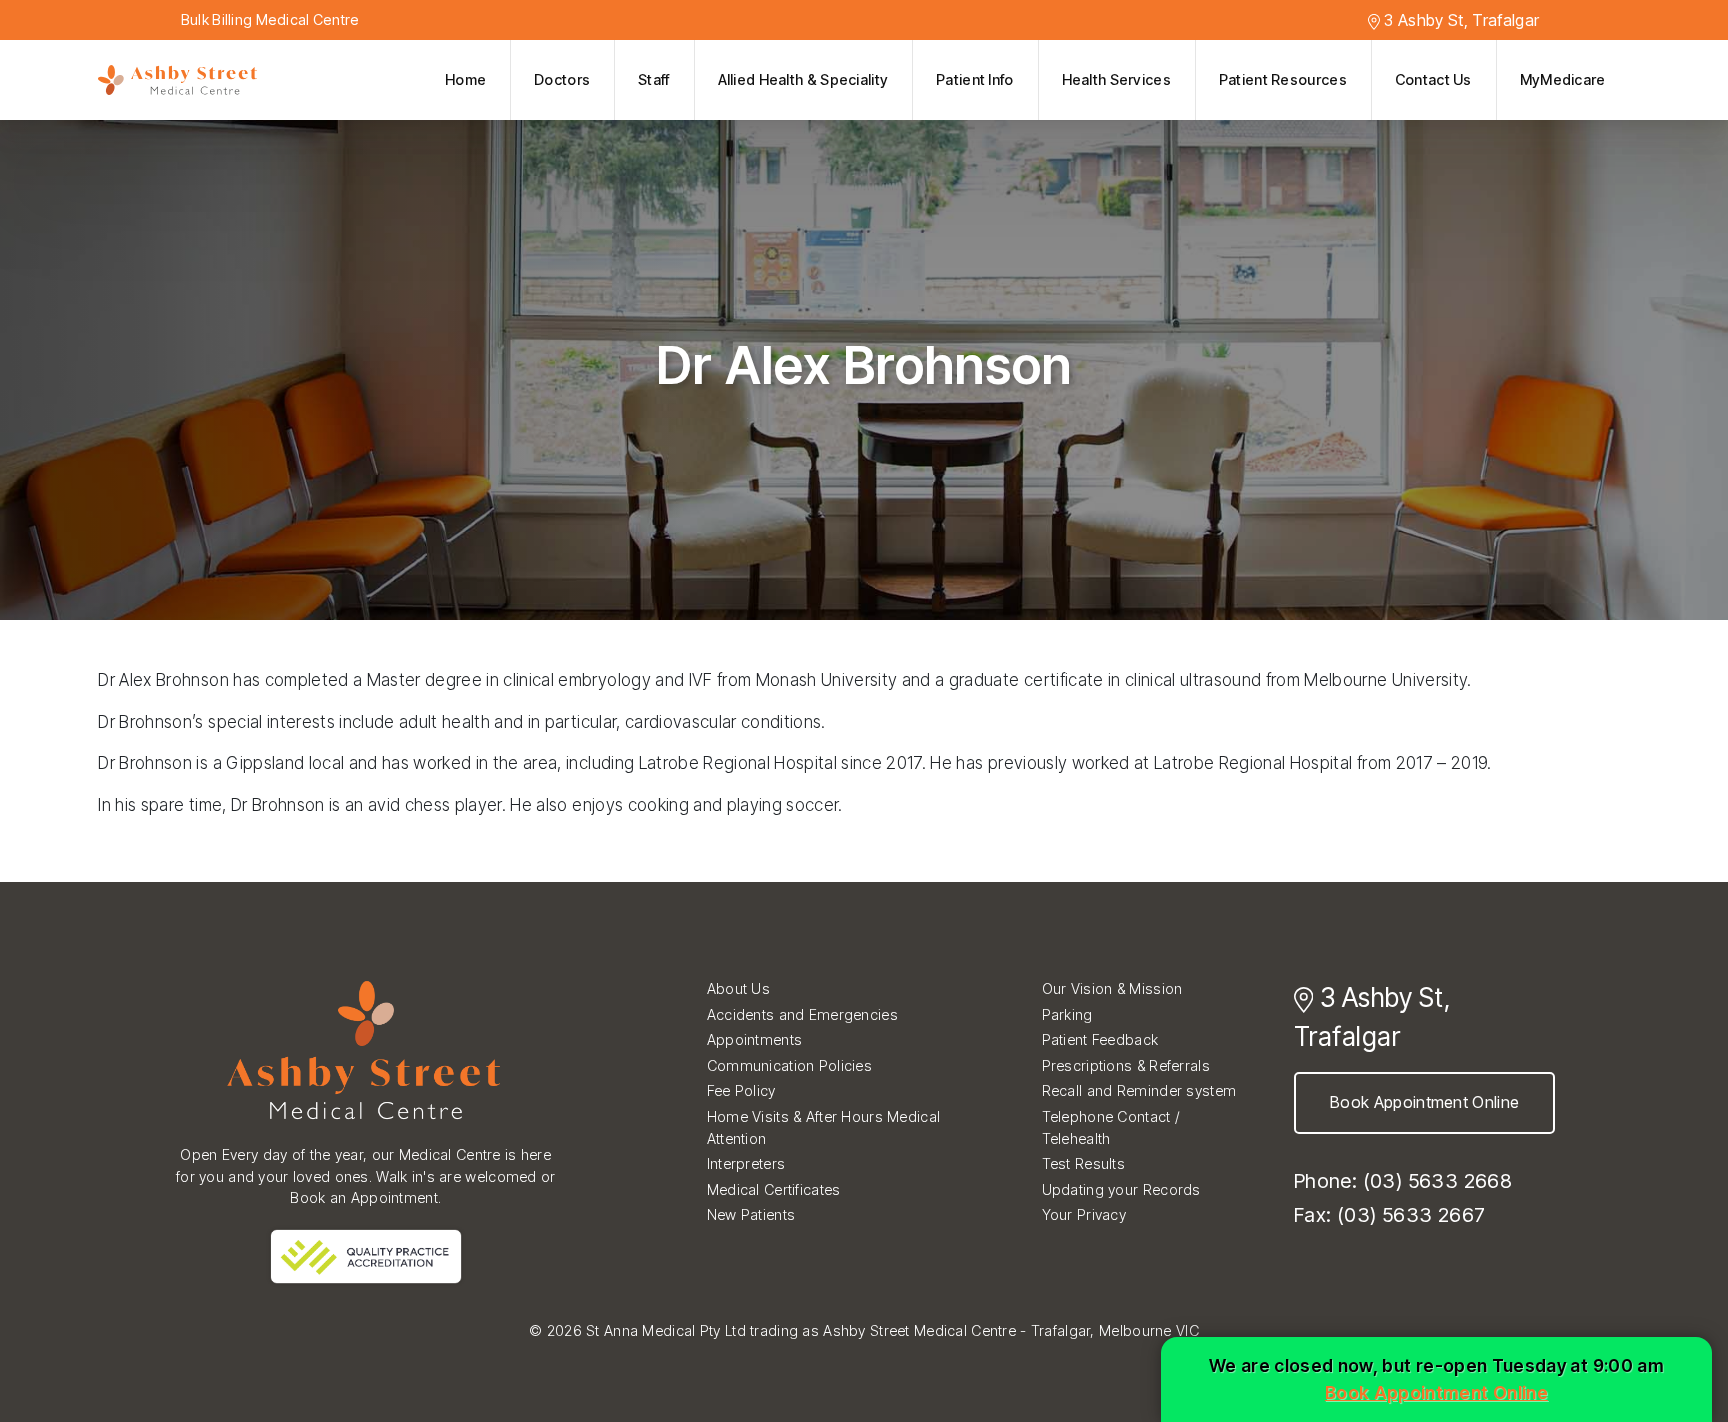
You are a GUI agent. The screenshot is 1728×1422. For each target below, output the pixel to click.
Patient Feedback (1100, 1039)
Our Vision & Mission (1112, 988)
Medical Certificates (774, 1189)
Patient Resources (1283, 79)
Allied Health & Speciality (803, 79)
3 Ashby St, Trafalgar (1459, 20)
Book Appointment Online (1424, 1102)
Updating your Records (1121, 1189)
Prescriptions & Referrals (1126, 1065)
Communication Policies (789, 1065)
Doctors (562, 79)
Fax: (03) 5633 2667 (1390, 1215)
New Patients (751, 1214)
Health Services (1116, 79)
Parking (1067, 1014)
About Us (738, 988)
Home (465, 79)
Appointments (754, 1039)
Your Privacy (1084, 1214)
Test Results (1083, 1163)
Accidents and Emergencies (802, 1014)
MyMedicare (1563, 79)
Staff (653, 79)
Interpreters (746, 1163)
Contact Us (1433, 79)
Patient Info (974, 79)
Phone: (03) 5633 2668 (1403, 1181)
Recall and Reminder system (1139, 1090)
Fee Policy (741, 1090)
